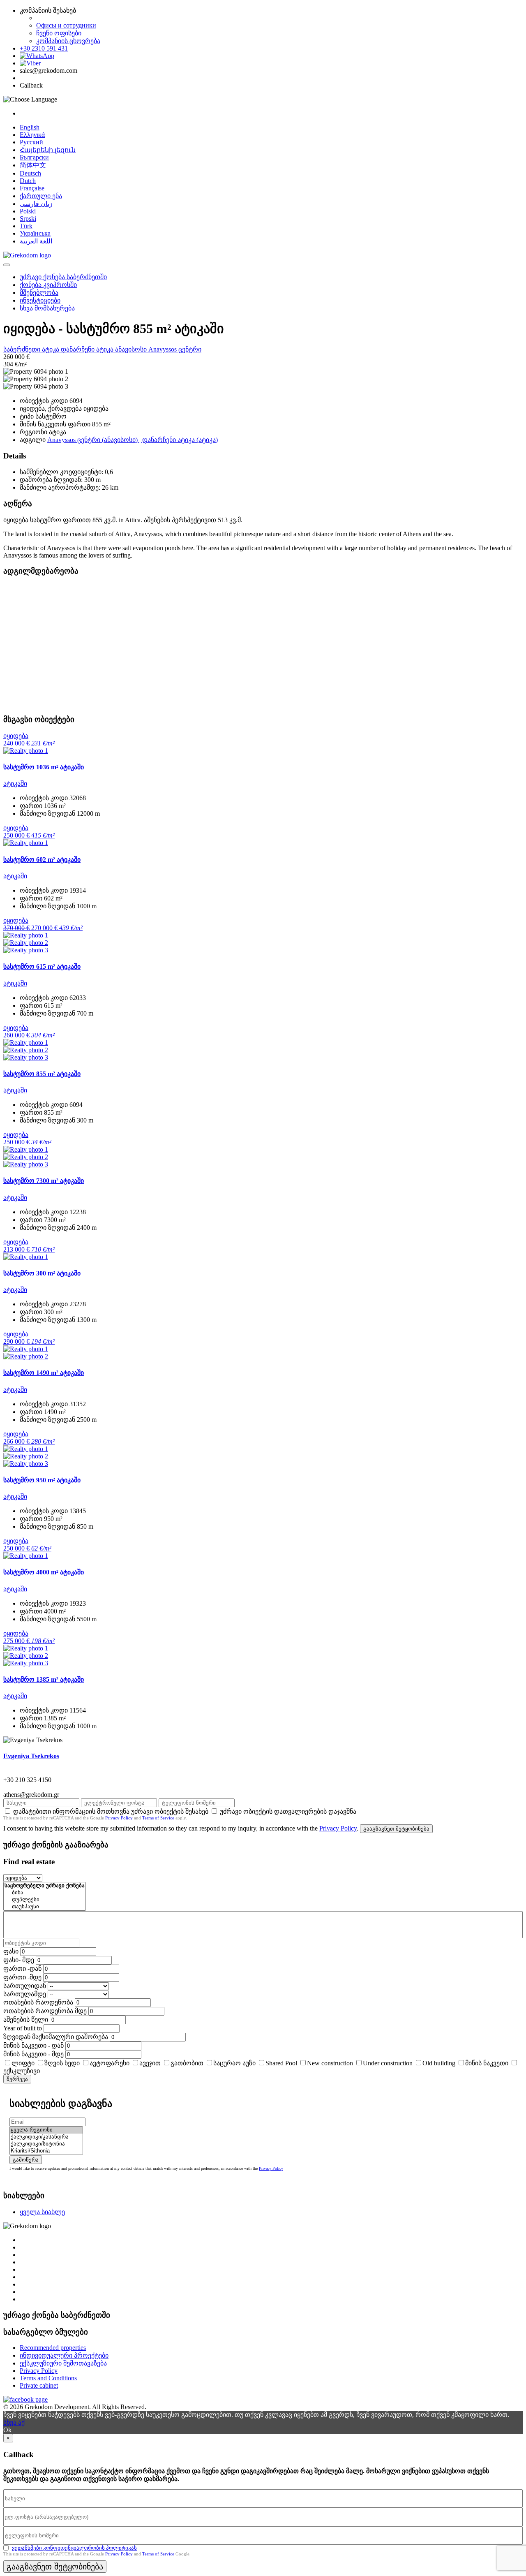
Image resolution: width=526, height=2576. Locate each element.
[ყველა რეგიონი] (46, 2130)
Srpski (28, 219)
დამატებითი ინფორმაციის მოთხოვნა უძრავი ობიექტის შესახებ (111, 1811)
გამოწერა (26, 2160)
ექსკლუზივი (22, 2071)
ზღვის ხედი (62, 2063)
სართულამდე (25, 1994)
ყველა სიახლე (42, 2212)
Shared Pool (281, 2063)
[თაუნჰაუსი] (45, 1907)
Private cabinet (39, 2385)
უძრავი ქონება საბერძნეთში (63, 277)
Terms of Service (158, 1818)
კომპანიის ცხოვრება (68, 41)
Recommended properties (53, 2348)
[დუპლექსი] (45, 1900)
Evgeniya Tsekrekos (31, 1756)
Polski (28, 211)
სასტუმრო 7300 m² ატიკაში (44, 1181)
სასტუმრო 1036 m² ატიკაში (44, 767)
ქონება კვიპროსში (48, 285)
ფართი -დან (22, 1968)
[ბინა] (45, 1893)
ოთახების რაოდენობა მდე (45, 2011)
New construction (330, 2063)
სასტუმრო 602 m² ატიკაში (42, 860)
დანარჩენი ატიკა (88, 349)
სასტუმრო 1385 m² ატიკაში (44, 1679)
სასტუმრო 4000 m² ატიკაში (44, 1572)
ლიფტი (23, 2063)
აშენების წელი (26, 2019)
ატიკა (51, 349)
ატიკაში (15, 783)
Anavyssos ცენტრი (175, 349)
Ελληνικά (32, 135)
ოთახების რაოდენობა (38, 2002)
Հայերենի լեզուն (48, 150)
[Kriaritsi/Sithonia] (46, 2151)
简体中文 (33, 165)
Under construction (388, 2063)
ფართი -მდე (22, 1977)
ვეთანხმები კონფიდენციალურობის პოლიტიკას (74, 2548)
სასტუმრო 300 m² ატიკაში (42, 1273)
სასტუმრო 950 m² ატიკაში (42, 1480)
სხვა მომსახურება (47, 308)
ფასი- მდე (19, 1960)
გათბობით (187, 2063)
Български (34, 157)
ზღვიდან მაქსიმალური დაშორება (56, 2037)
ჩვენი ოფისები (59, 33)
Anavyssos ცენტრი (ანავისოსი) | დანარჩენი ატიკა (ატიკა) (133, 440)
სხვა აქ (14, 2422)
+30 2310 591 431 (44, 48)
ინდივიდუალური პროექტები (64, 2355)
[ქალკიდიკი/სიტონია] (46, 2144)
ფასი (11, 1951)
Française (32, 188)
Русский (31, 142)
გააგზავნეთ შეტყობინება (396, 1829)
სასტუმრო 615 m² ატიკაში (42, 966)
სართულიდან (25, 1986)
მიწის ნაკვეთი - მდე (33, 2054)
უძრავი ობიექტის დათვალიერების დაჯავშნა (288, 1811)
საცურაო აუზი (234, 2063)
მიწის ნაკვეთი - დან (33, 2045)
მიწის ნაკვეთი (487, 2063)
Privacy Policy (119, 1818)
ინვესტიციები (40, 300)
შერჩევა (17, 2079)
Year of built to (23, 2028)
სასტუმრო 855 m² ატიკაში (42, 1074)
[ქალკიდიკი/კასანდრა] (46, 2137)
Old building (439, 2063)
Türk (26, 226)
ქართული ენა (41, 196)
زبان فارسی (36, 204)
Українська (35, 233)
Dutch (28, 181)
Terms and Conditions (48, 2378)
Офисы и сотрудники (66, 25)
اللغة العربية (36, 241)
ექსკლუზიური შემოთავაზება (63, 2363)
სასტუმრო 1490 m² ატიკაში (44, 1373)
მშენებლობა (39, 293)
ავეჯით (150, 2063)
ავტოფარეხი (110, 2063)
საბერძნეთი (23, 349)
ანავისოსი (132, 349)
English (30, 127)
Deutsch (30, 173)
